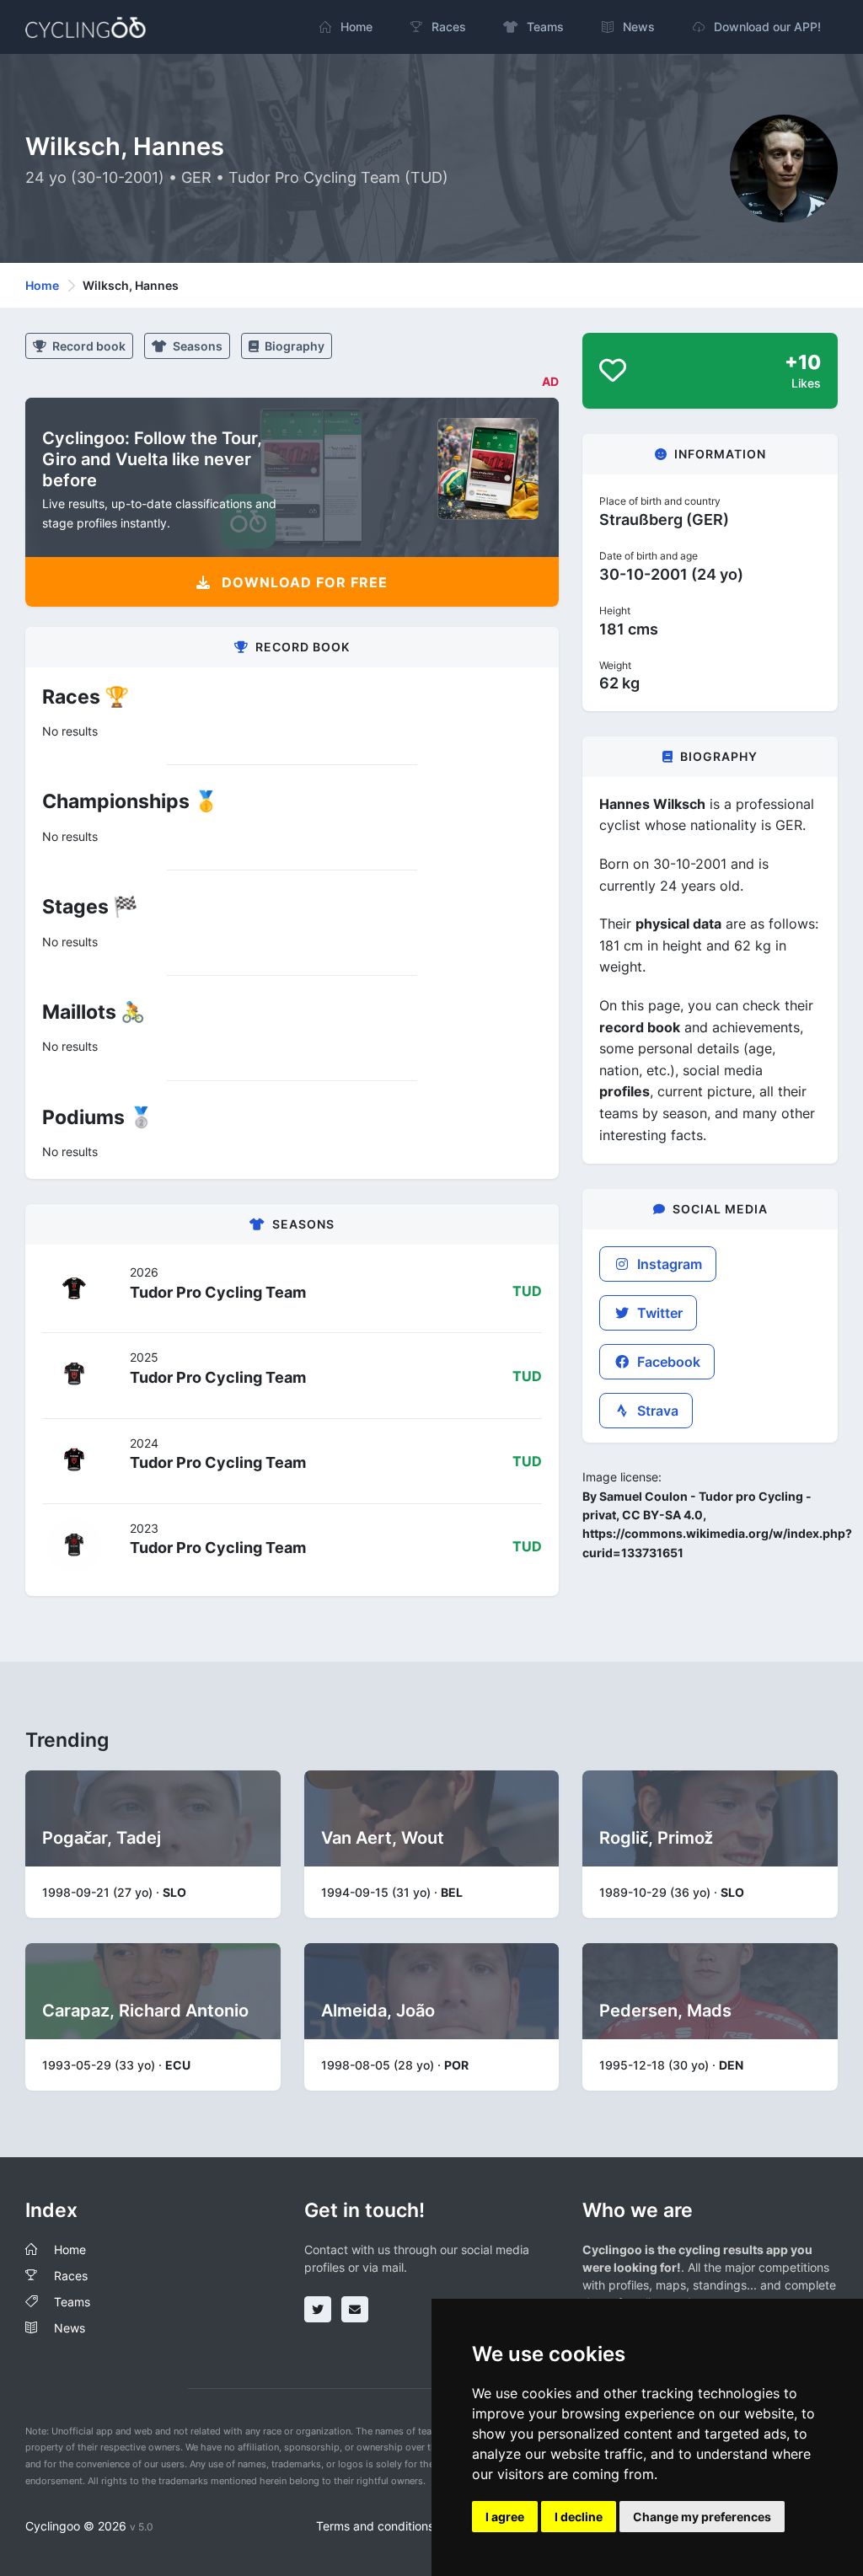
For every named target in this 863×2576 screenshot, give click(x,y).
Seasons (196, 346)
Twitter (658, 1313)
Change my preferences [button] (702, 2517)
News (70, 2328)
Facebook (667, 1362)
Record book (88, 346)
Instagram (668, 1264)
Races (71, 2276)
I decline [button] (579, 2517)
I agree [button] (505, 2517)
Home (42, 285)
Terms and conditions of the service (414, 2526)
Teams (72, 2302)
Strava (656, 1411)
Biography (293, 346)
